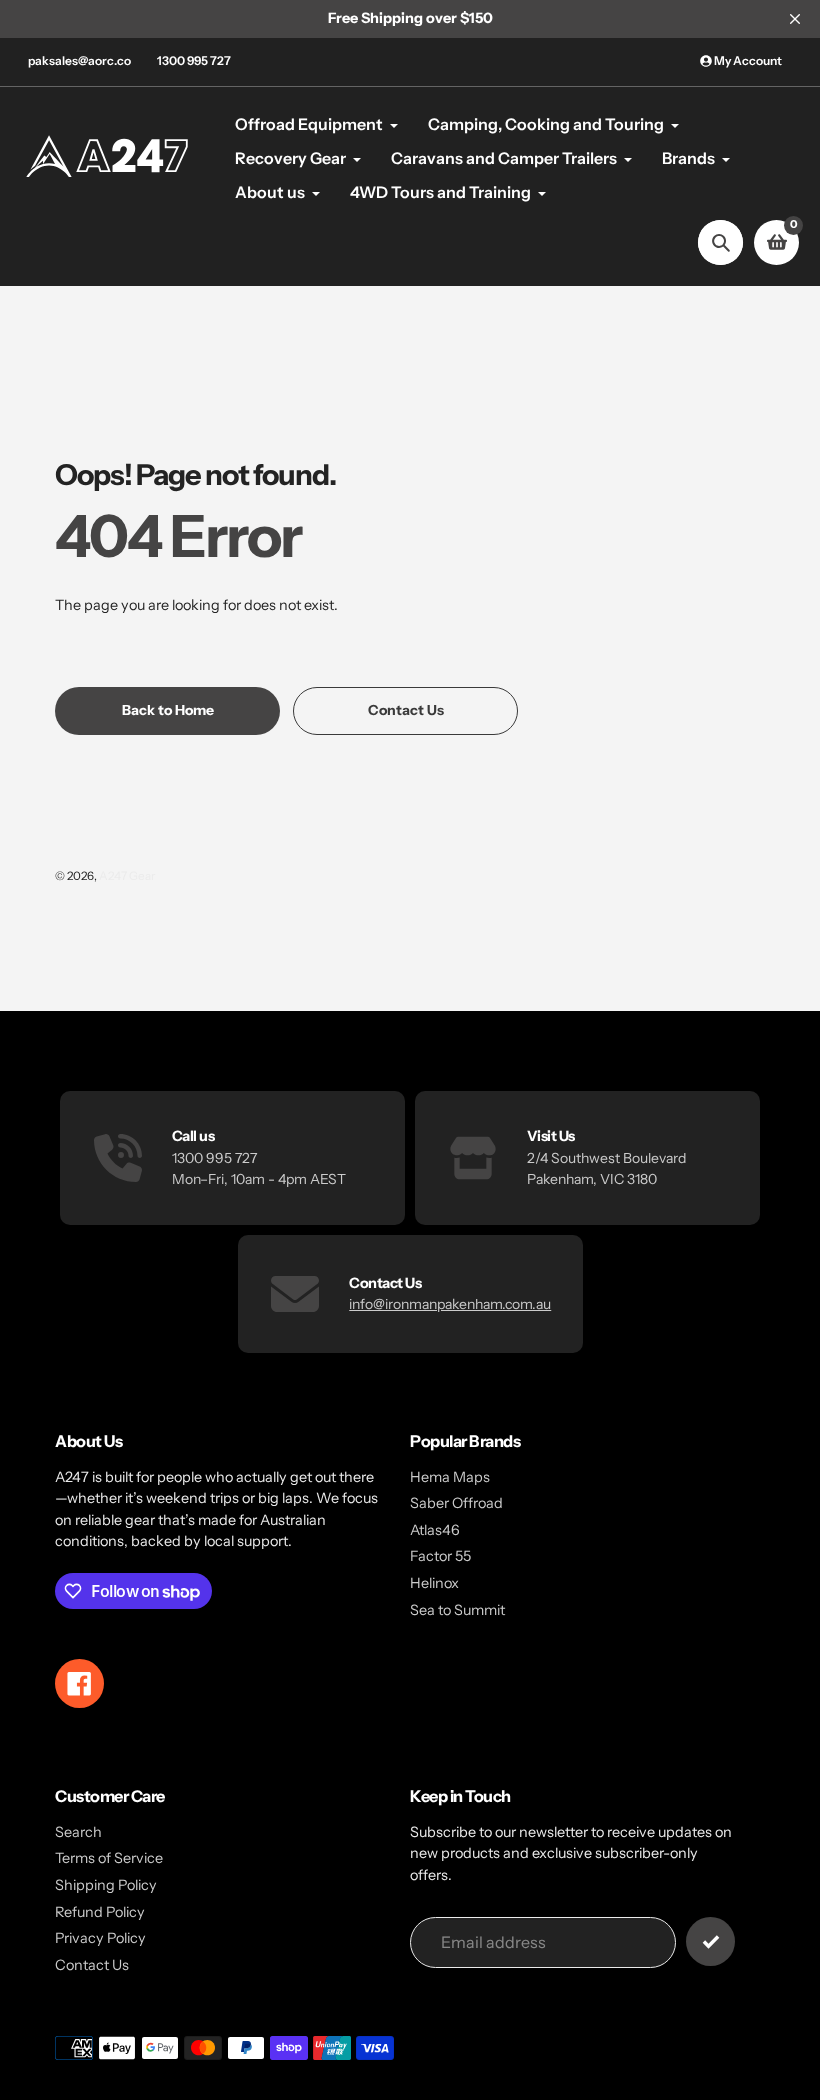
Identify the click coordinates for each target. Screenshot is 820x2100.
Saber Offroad (456, 1503)
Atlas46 (435, 1530)
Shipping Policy (106, 1885)
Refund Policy (100, 1912)
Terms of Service (109, 1858)
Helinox (434, 1583)
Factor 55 (440, 1556)
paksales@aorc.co (79, 60)
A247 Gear (127, 876)
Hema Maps (450, 1477)
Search (78, 1832)
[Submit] (710, 1941)
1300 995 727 (194, 60)
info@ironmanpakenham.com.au (450, 1304)
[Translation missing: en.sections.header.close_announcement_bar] (795, 19)
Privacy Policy (100, 1938)
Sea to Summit (457, 1610)
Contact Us (92, 1965)
